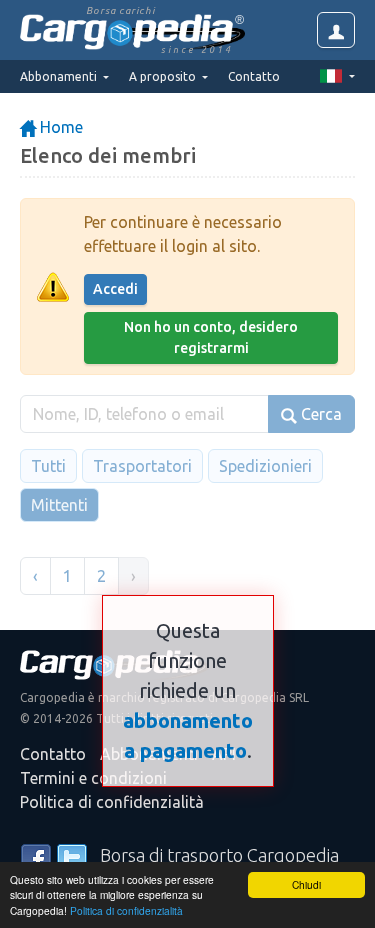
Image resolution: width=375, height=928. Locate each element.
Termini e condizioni (93, 778)
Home (59, 127)
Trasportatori (142, 466)
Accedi (115, 289)
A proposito (164, 76)
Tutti (48, 466)
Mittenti (59, 505)
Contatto (254, 76)
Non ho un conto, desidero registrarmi (211, 337)
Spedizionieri (265, 466)
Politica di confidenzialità (126, 910)
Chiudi (306, 884)
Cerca (319, 414)
